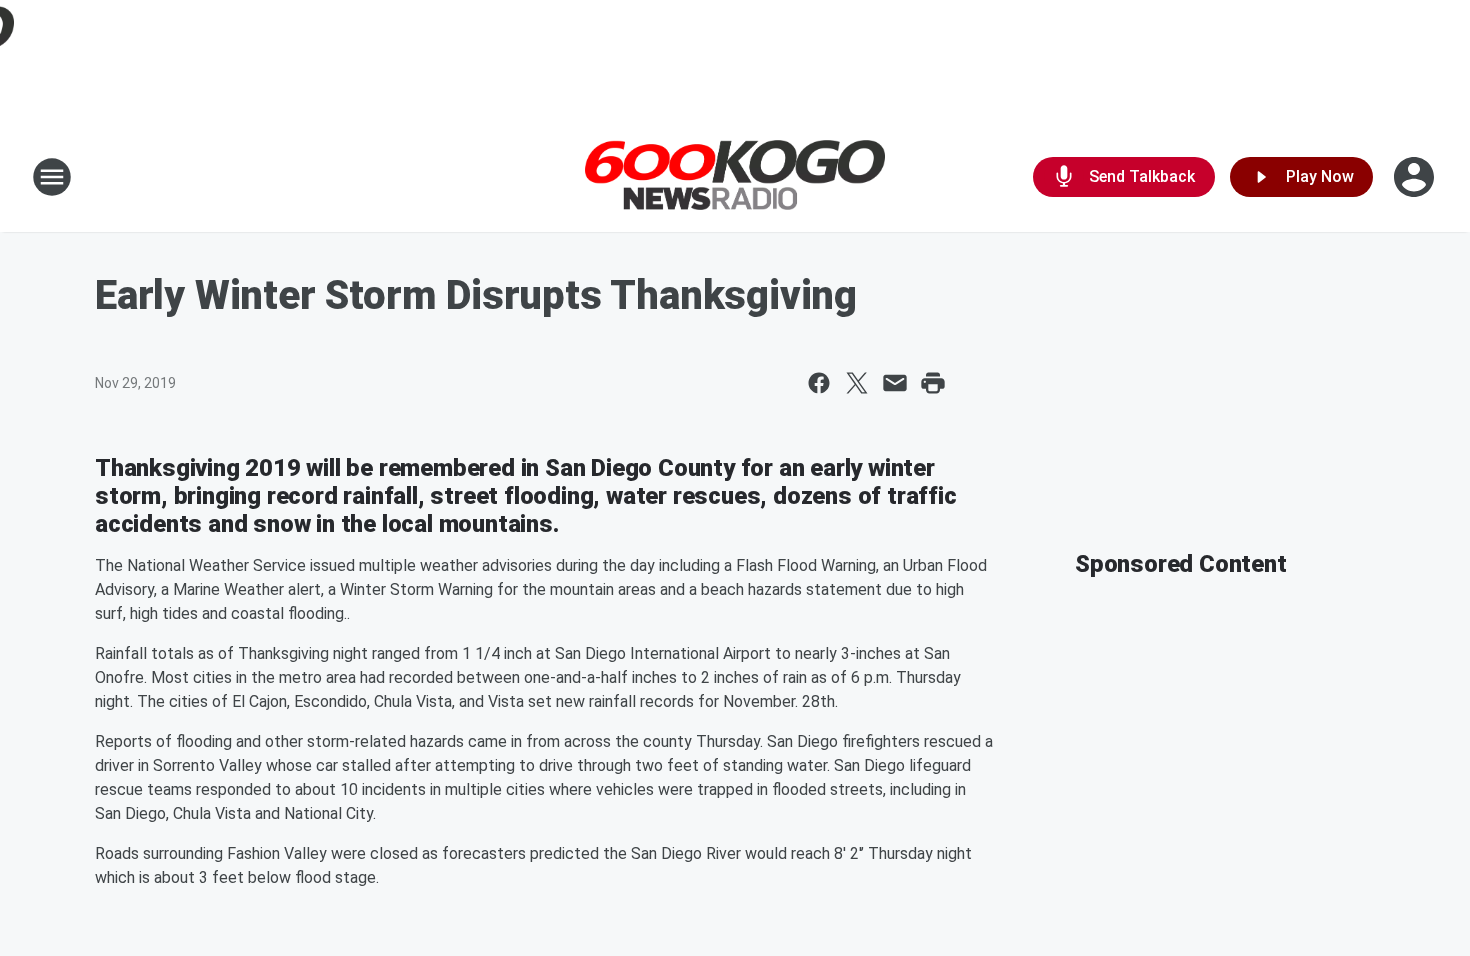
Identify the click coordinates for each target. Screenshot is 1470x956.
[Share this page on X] (857, 383)
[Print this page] (933, 383)
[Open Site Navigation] (52, 177)
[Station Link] (735, 177)
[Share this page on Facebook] (819, 383)
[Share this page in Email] (895, 383)
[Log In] (1416, 177)
